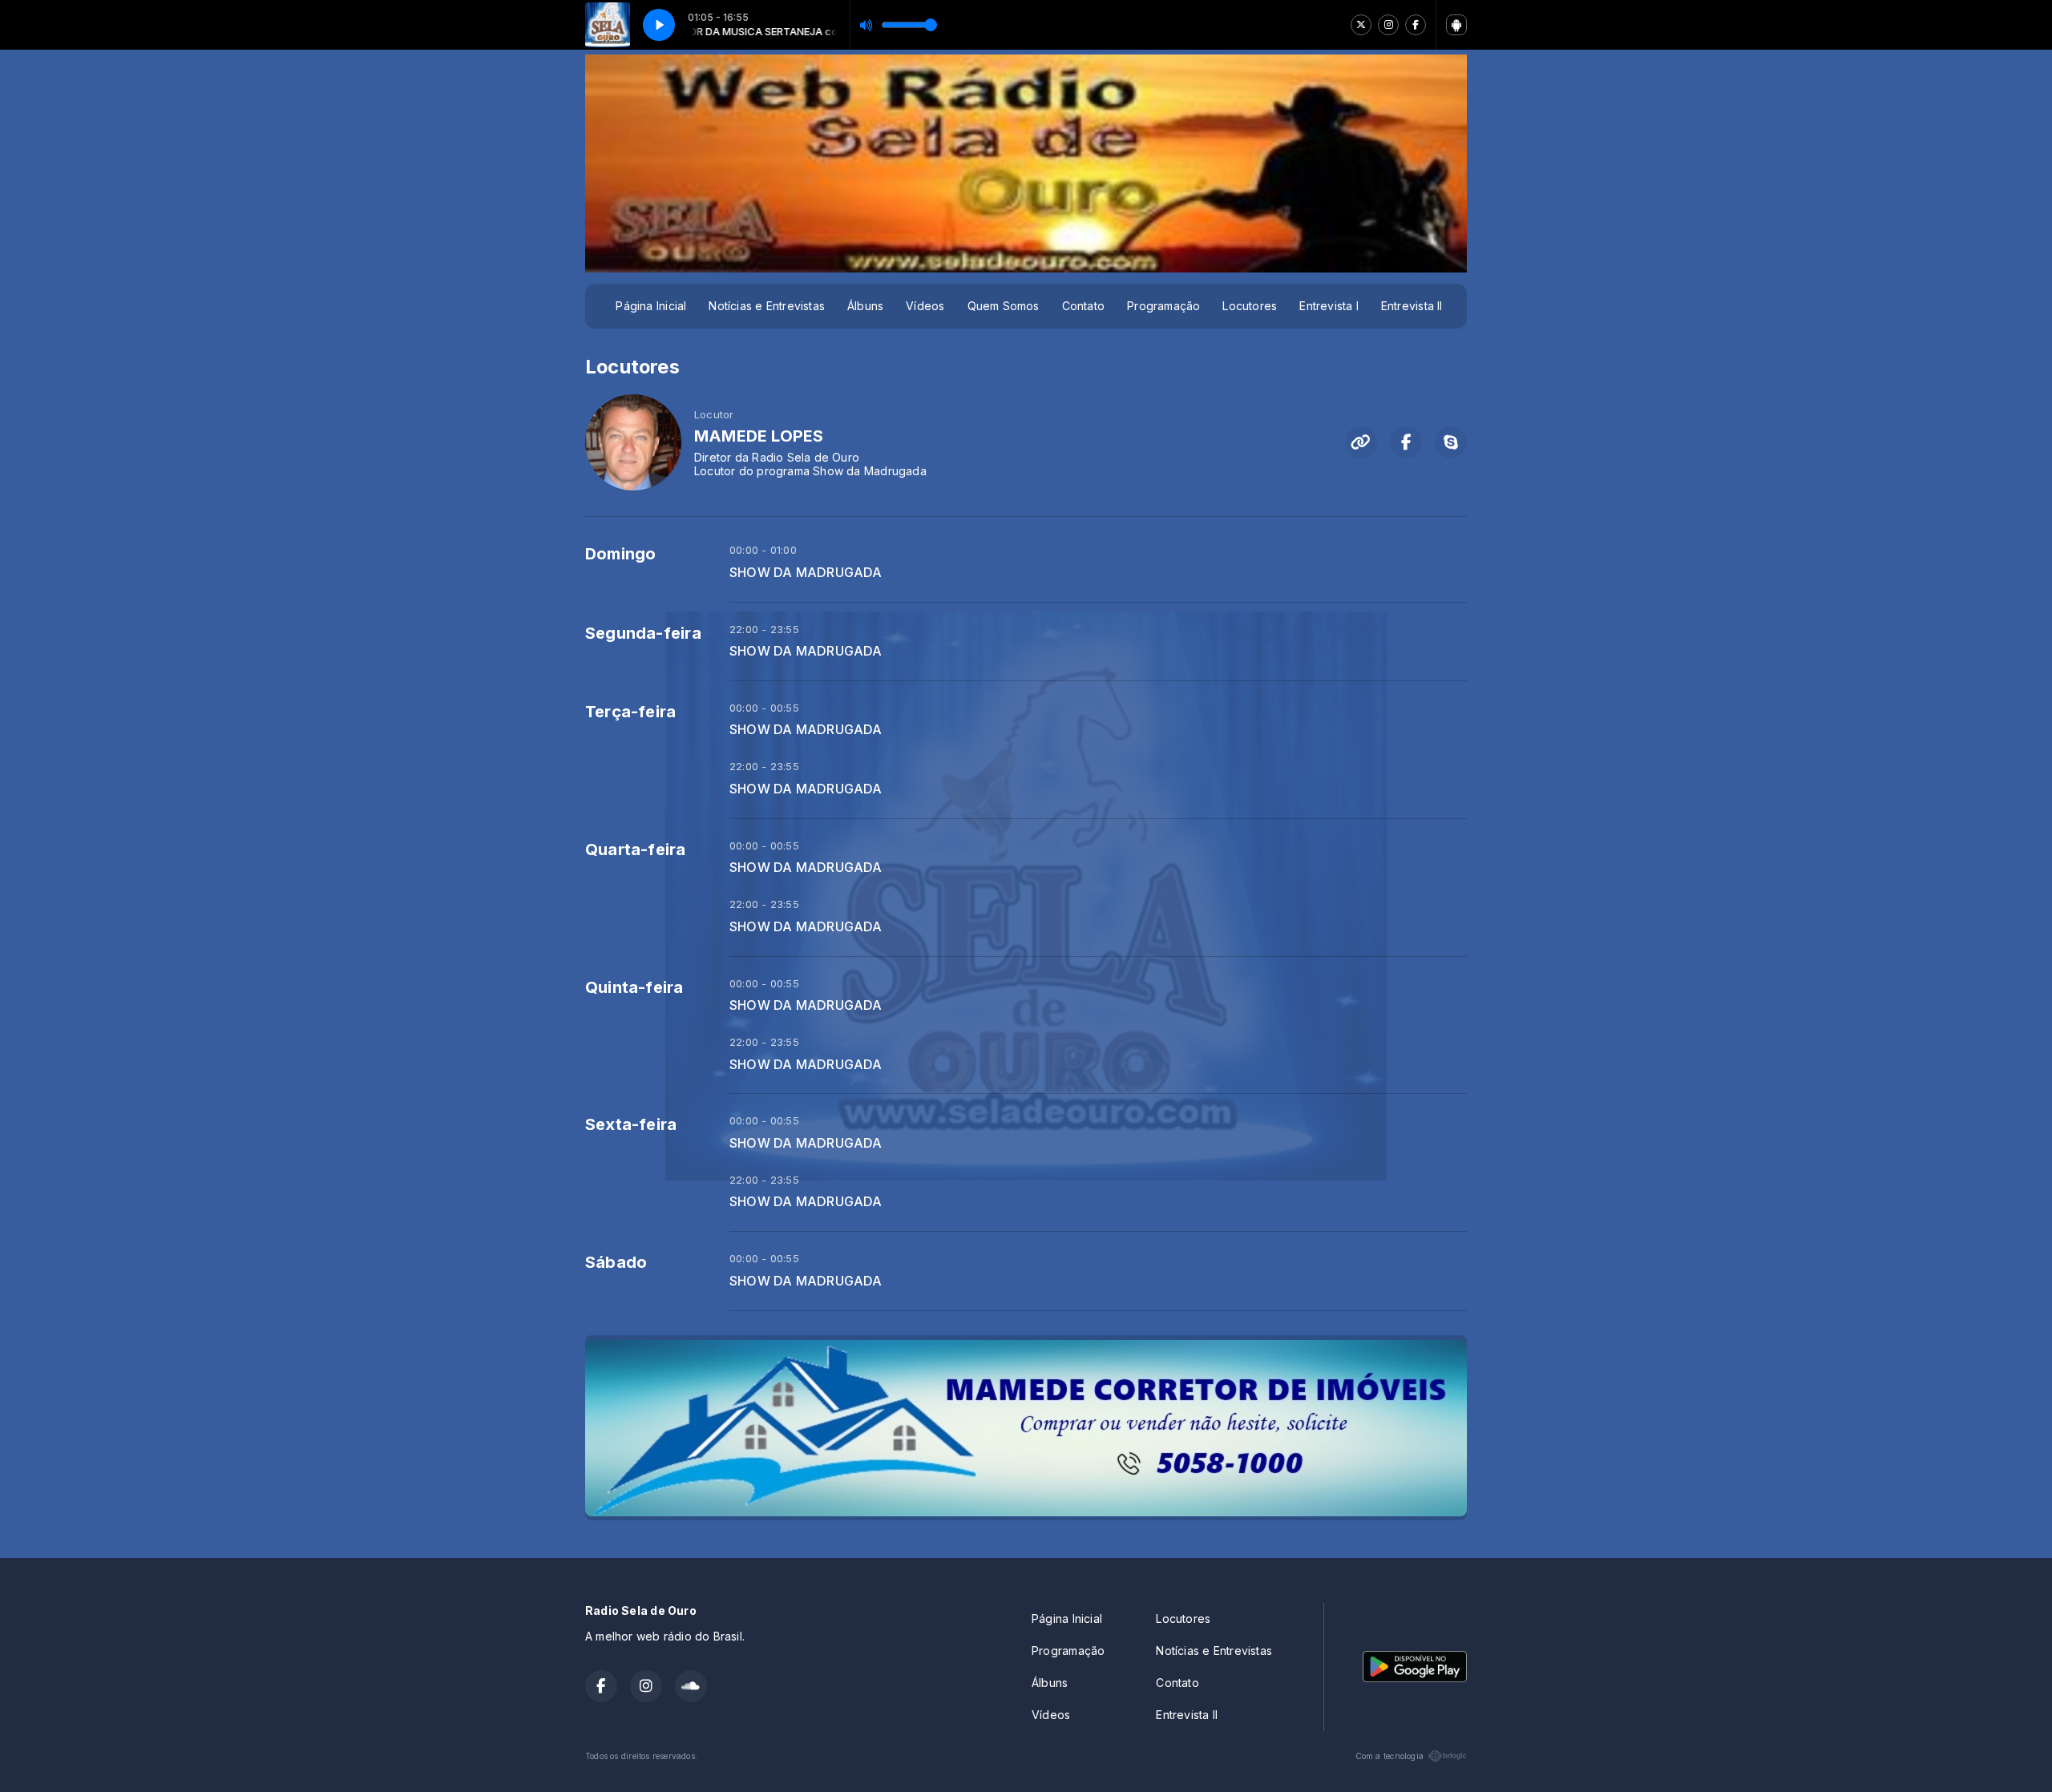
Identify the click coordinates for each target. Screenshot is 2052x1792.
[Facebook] (1416, 25)
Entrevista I (1329, 306)
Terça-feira (630, 712)
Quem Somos (1004, 306)
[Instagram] (1388, 25)
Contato (1083, 306)
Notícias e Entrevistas (767, 306)
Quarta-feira (636, 850)
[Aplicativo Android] (1456, 25)
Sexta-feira (631, 1124)
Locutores (1250, 306)
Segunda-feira (643, 633)
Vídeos (925, 306)
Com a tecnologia (1390, 1756)
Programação (1163, 306)
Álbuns (865, 306)
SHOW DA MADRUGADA (806, 573)
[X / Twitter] (1361, 25)
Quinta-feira (634, 987)
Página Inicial (651, 306)
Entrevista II (1412, 306)
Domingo (620, 554)
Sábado (616, 1262)
